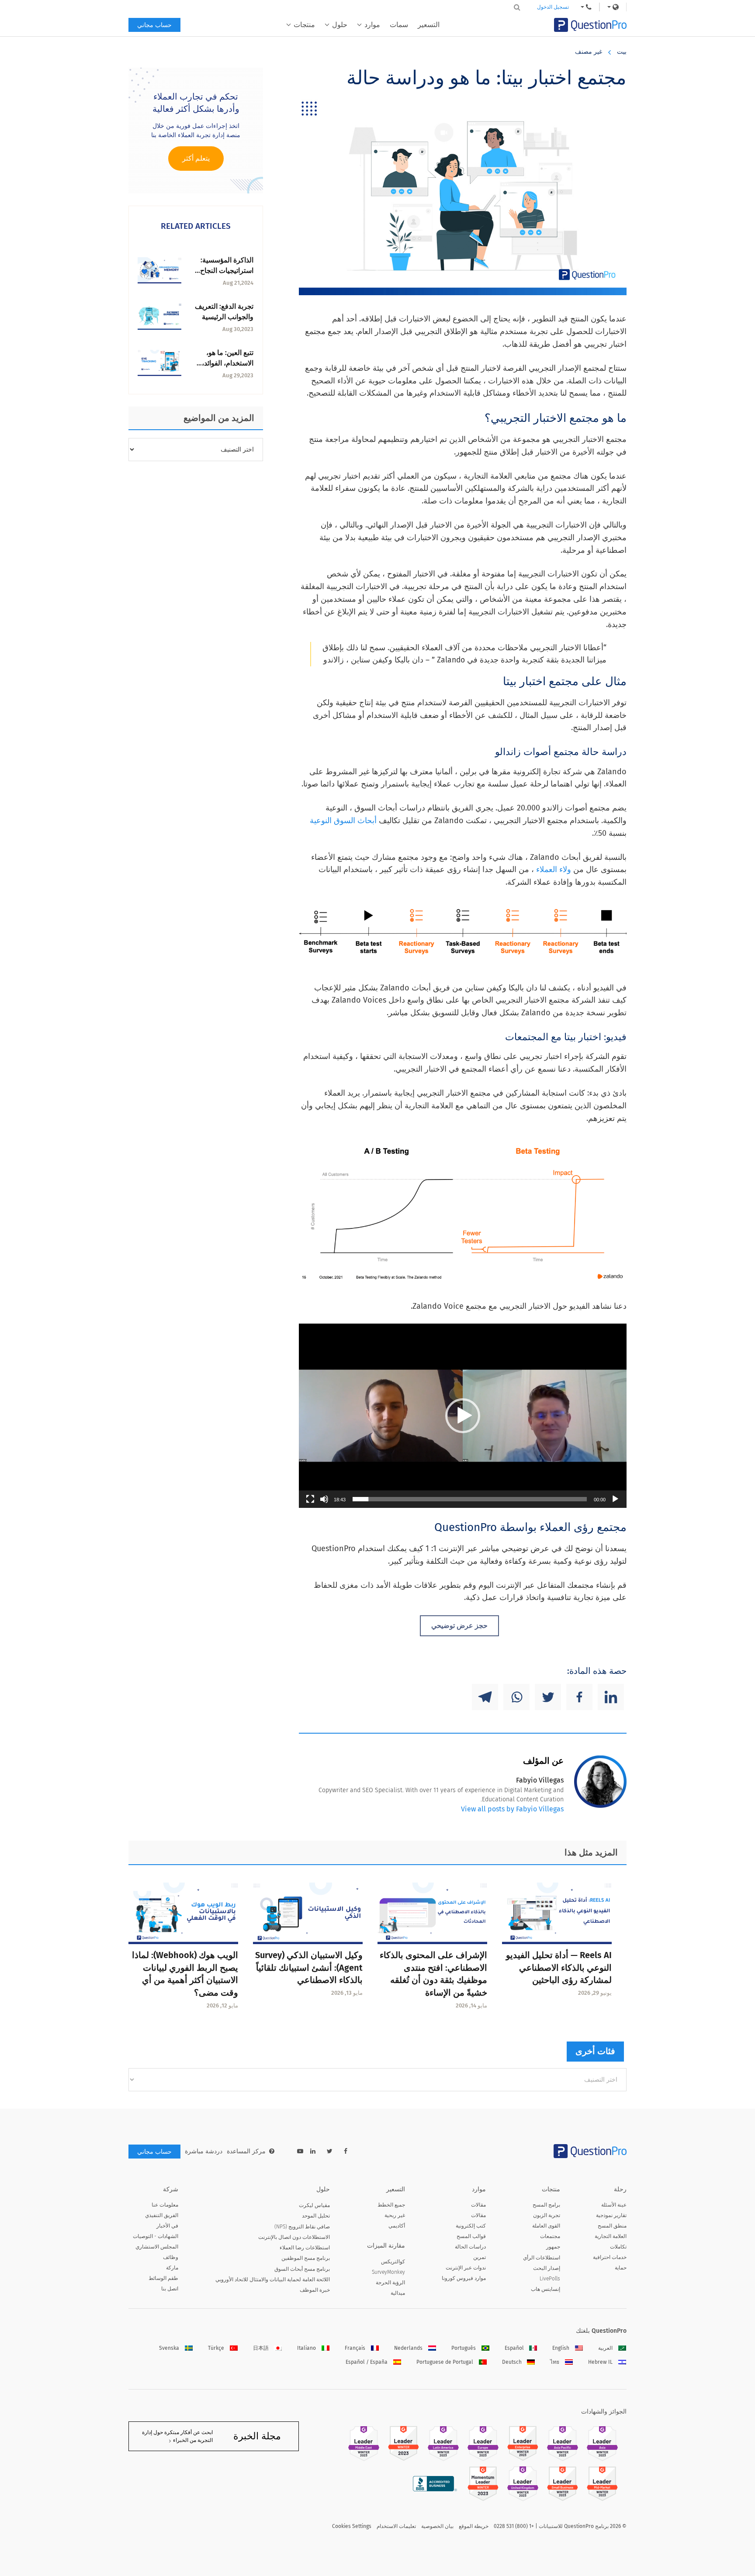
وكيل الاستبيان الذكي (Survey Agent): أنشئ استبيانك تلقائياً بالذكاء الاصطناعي (309, 1968)
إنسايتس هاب (545, 2289)
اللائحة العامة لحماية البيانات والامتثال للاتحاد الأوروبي (273, 2279)
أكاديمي (397, 2226)
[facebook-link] (346, 2151)
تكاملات (618, 2247)
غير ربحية (395, 2215)
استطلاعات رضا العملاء (305, 2248)
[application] (463, 1416)
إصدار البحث (547, 2268)
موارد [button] (372, 25)
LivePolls (550, 2279)
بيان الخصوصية (437, 2526)
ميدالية (398, 2293)
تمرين (480, 2257)
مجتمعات (550, 2236)
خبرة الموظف (315, 2290)
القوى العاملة (546, 2226)
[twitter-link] (330, 2151)
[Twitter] (548, 1697)
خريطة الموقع (474, 2526)
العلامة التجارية (611, 2236)
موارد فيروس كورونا (464, 2278)
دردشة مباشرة (204, 2151)
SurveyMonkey (388, 2272)
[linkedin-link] (313, 2151)
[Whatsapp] (516, 1697)
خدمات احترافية (610, 2257)
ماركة (172, 2268)
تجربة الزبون (547, 2215)
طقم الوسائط (163, 2278)
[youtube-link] (300, 2151)
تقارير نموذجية (611, 2215)
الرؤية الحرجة (390, 2283)
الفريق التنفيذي (162, 2215)
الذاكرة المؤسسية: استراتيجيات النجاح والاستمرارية (227, 271)
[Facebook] (579, 1697)
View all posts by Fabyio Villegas (512, 1809)
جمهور (553, 2247)
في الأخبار (167, 2226)
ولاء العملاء (554, 869)
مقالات (478, 2205)
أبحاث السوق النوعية (343, 821)
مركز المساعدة (246, 2151)
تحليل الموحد (316, 2216)
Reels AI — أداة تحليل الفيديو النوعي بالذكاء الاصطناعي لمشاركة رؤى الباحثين (559, 1968)
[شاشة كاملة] (310, 1499)
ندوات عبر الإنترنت (466, 2268)
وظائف (171, 2257)
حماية (621, 2268)
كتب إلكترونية (471, 2226)
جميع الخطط (391, 2205)
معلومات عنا (165, 2205)
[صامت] (324, 1499)
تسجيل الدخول (553, 7)
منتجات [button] (304, 25)
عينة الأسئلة (614, 2205)
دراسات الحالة (470, 2247)
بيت (622, 52)
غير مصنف (589, 52)
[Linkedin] (611, 1697)
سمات (399, 25)
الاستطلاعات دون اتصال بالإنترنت (294, 2237)
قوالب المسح (471, 2236)
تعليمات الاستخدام (396, 2526)
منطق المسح (612, 2226)
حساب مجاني (154, 25)
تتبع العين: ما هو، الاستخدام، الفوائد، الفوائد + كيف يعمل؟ (224, 363)
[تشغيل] (615, 1499)
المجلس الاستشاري (157, 2247)
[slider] (470, 1499)
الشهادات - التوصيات (156, 2236)
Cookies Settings (352, 2526)
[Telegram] (485, 1697)
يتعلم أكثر (196, 158)
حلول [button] (340, 25)
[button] (463, 1416)
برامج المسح (546, 2205)
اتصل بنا (170, 2289)
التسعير (429, 25)
